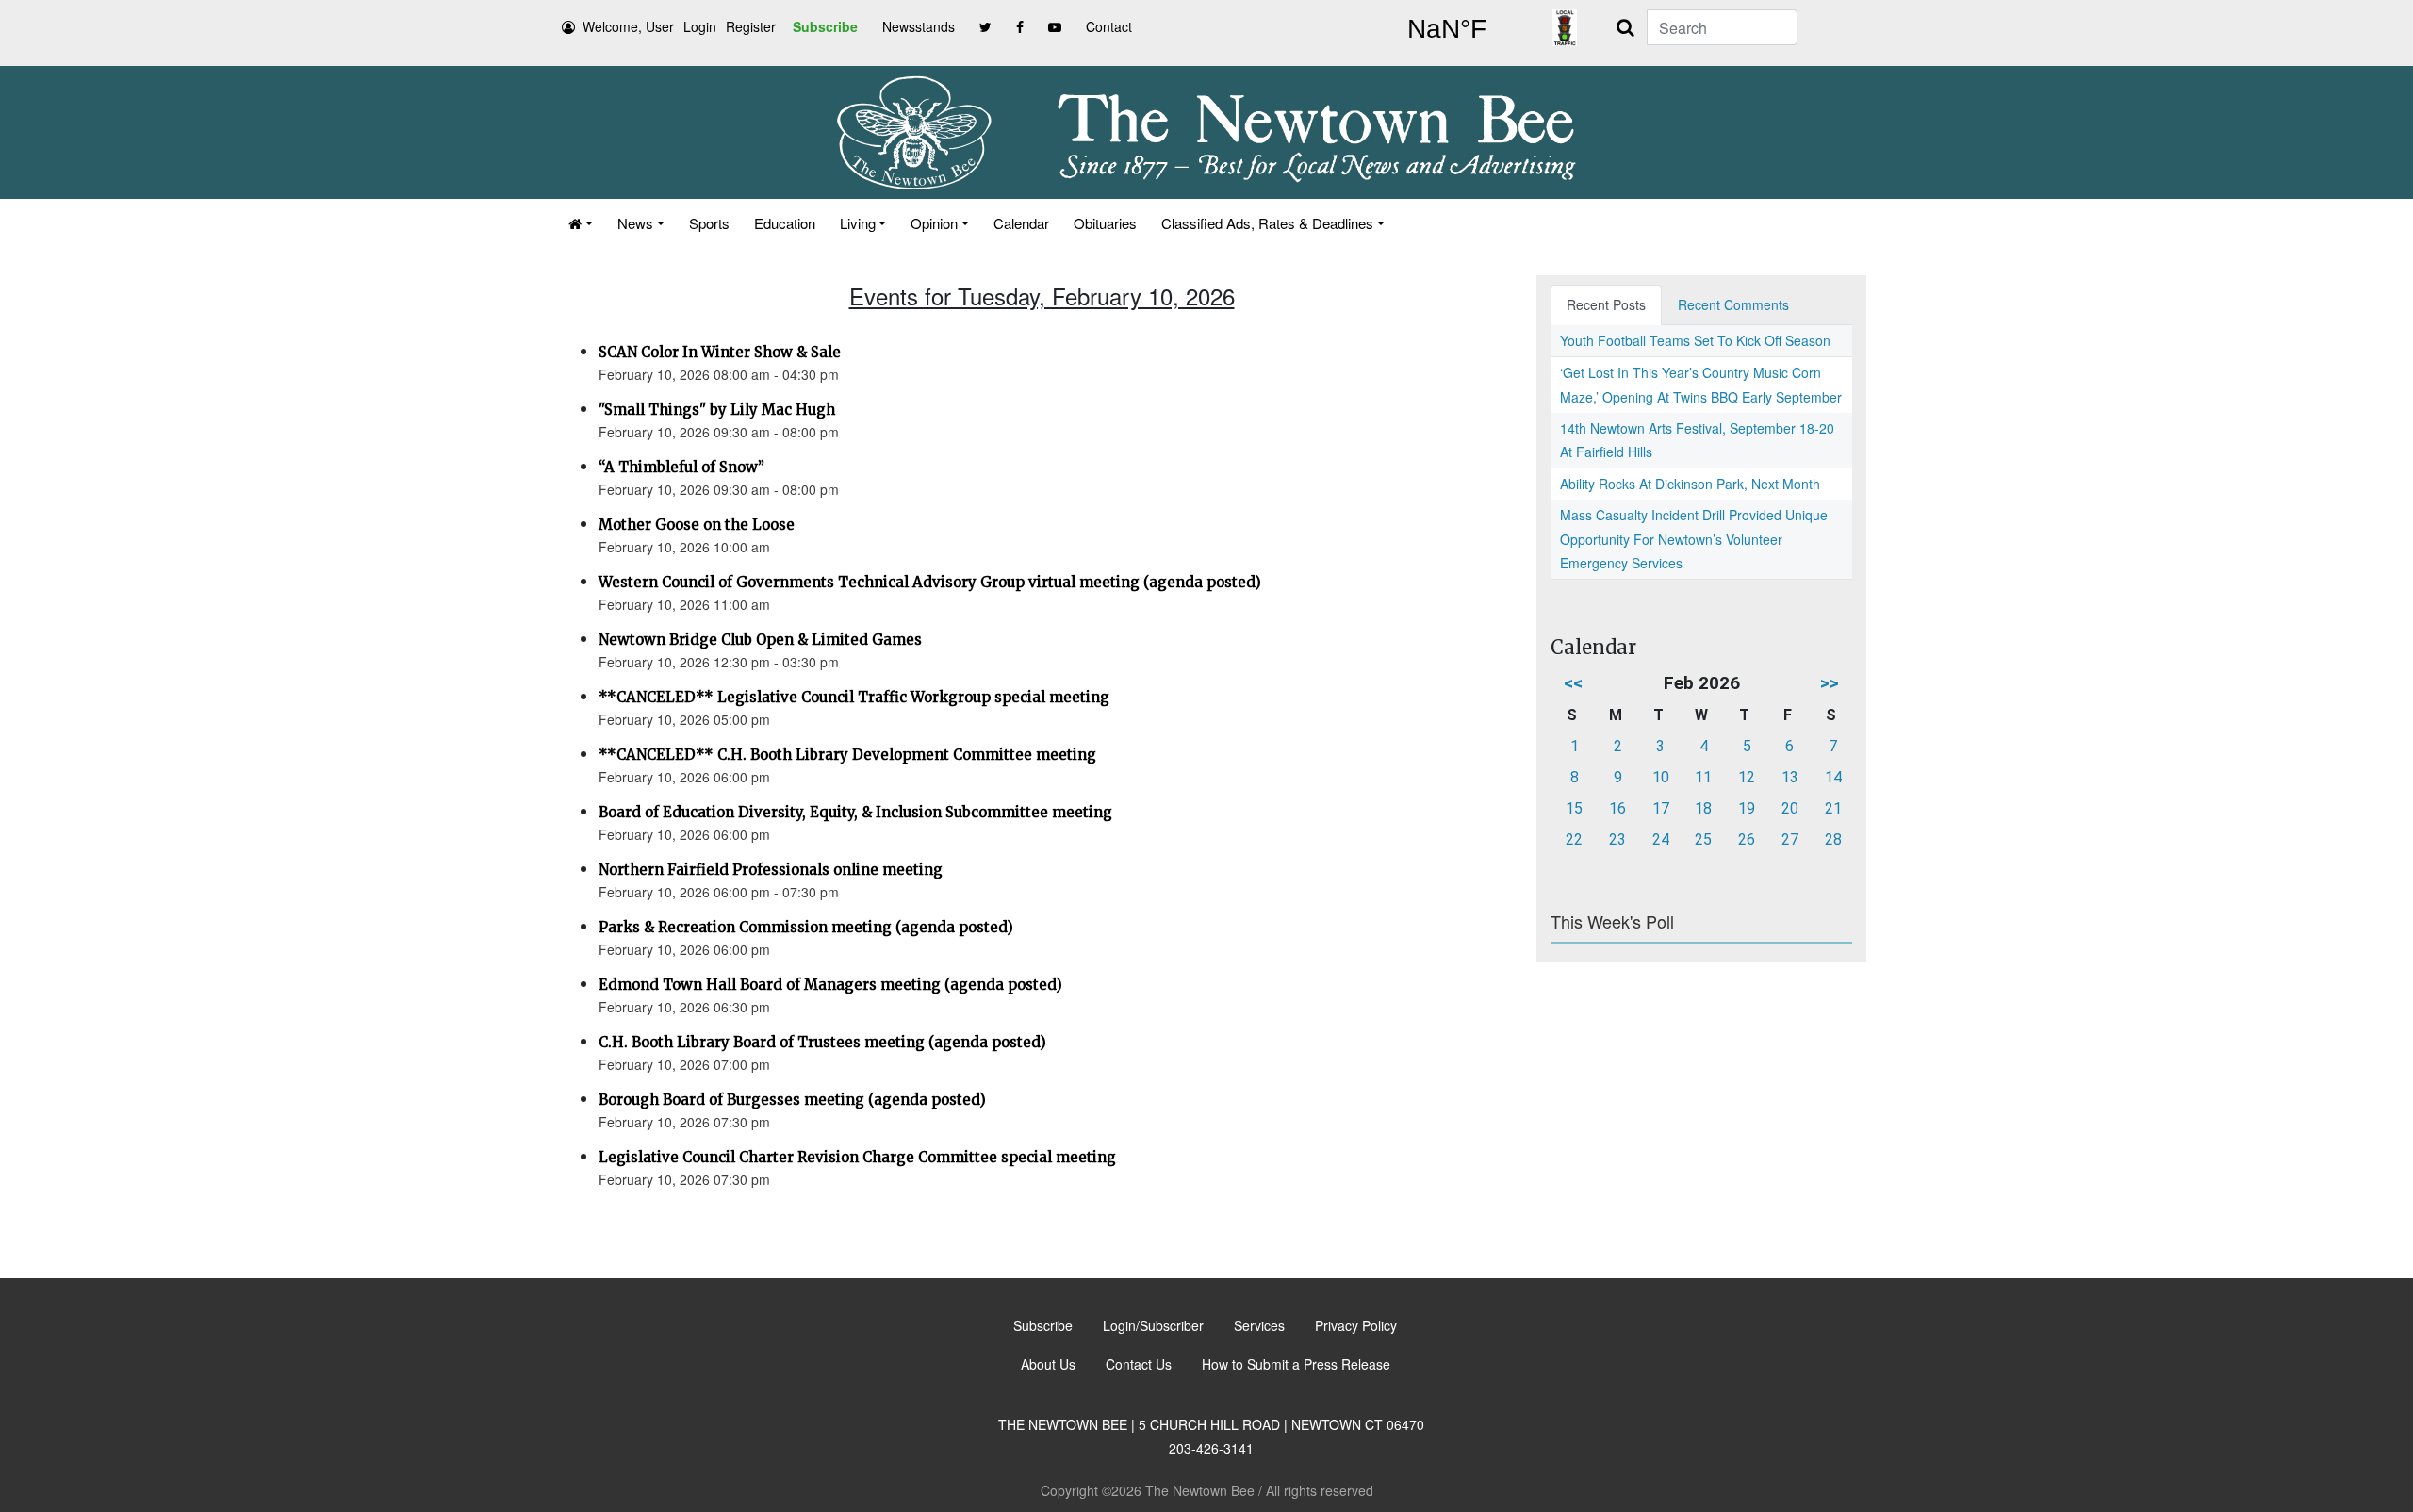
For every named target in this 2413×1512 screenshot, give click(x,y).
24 (1661, 839)
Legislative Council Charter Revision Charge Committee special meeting (857, 1157)
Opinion (934, 223)
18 (1703, 808)
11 (1703, 777)
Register (751, 26)
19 (1747, 808)
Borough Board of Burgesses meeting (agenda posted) (792, 1100)
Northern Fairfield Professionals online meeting (771, 870)
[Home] (581, 223)
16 (1617, 808)
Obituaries (1105, 223)
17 (1661, 808)
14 (1833, 777)
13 (1790, 777)
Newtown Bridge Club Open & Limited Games (760, 640)
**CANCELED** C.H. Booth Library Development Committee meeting (847, 755)
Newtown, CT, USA (1447, 29)
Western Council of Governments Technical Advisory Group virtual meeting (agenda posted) (930, 582)
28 (1833, 839)
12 (1747, 777)
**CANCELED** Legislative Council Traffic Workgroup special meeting (854, 697)
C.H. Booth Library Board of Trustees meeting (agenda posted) (822, 1042)
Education (785, 223)
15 (1574, 808)
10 (1661, 777)
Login (700, 26)
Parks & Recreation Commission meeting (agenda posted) (806, 927)
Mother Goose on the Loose (697, 525)
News (635, 223)
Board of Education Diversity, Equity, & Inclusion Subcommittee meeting (855, 812)
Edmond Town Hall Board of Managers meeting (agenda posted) (830, 985)
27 (1790, 839)
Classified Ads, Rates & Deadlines (1267, 223)
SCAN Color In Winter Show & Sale (720, 352)
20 (1790, 808)
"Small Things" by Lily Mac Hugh (717, 410)
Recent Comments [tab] (1733, 304)
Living (858, 223)
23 (1617, 839)
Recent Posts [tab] (1606, 304)
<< (1573, 683)
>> (1830, 683)
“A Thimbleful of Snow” (681, 467)
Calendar (1021, 223)
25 (1703, 839)
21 (1833, 808)
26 (1747, 839)
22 (1574, 839)
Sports (709, 223)
